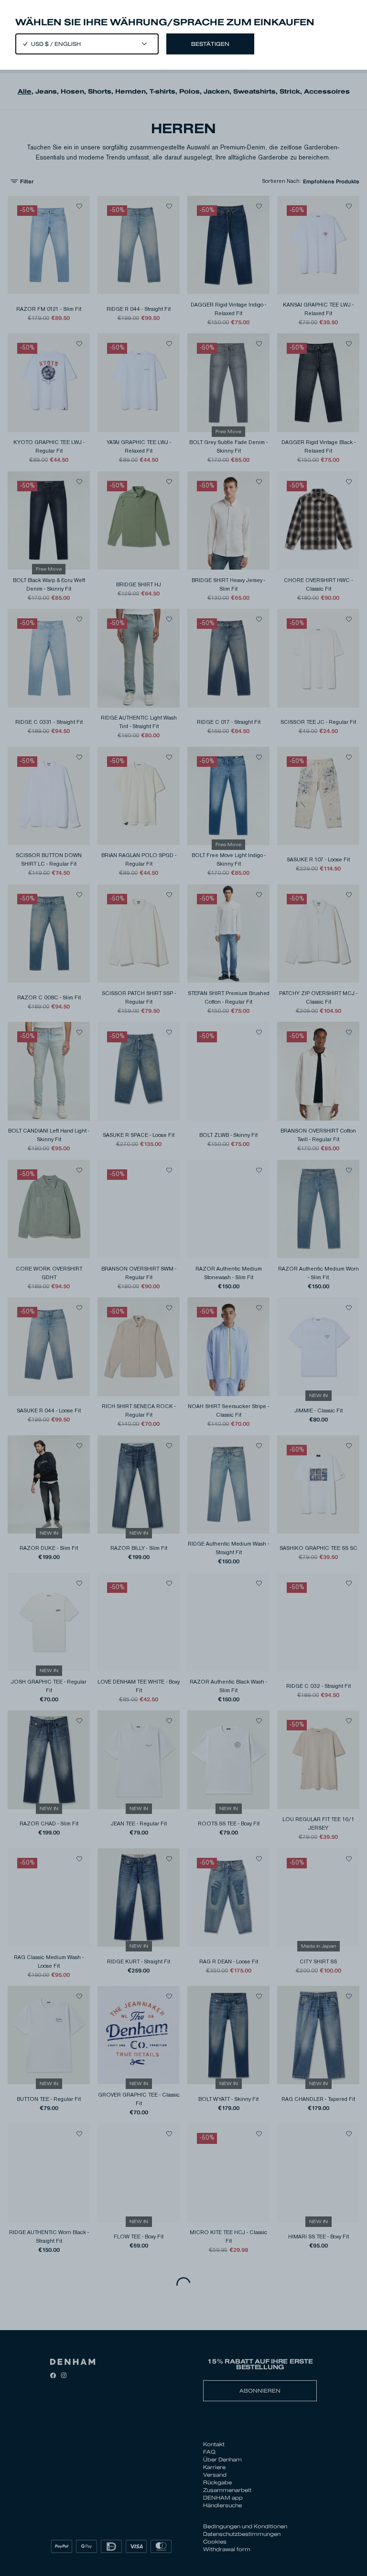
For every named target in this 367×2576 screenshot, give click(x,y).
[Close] (183, 1288)
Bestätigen (210, 44)
